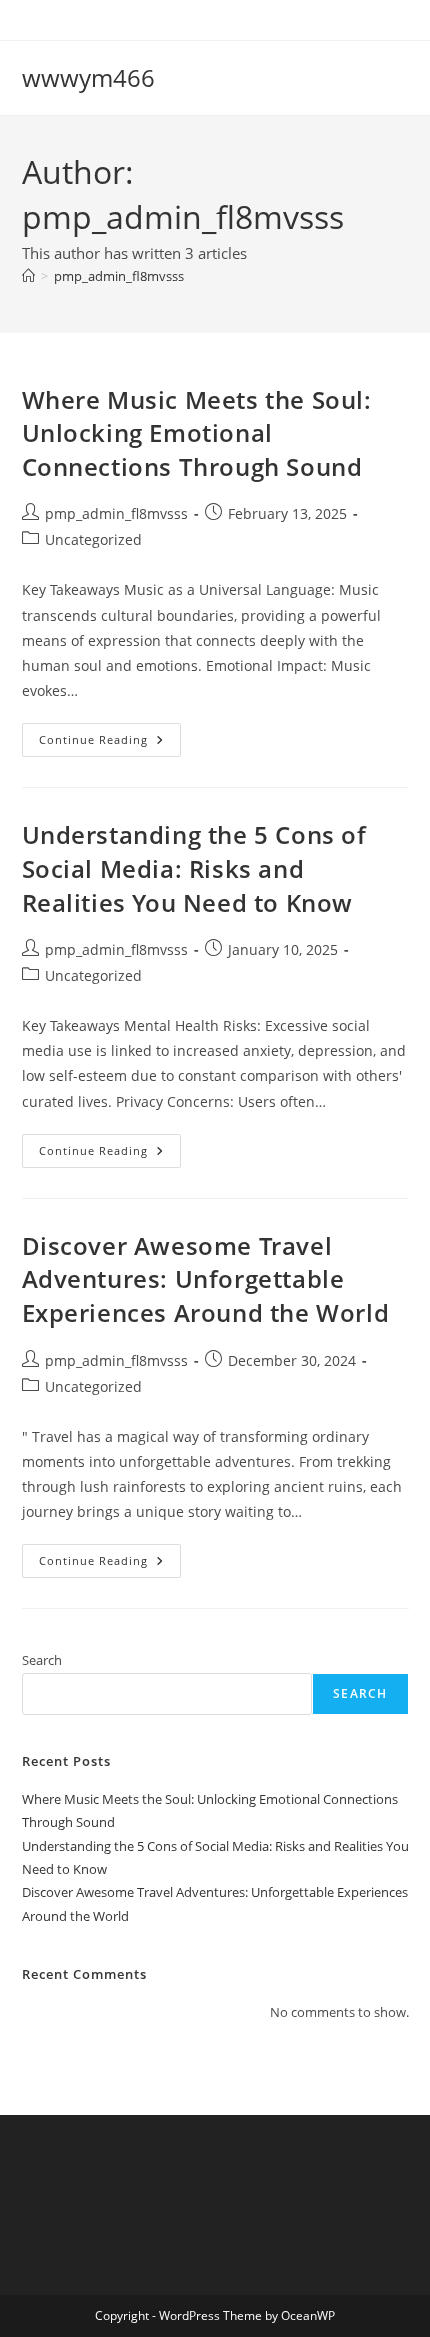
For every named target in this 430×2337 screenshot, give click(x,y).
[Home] (28, 276)
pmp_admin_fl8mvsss (119, 276)
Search (42, 1660)
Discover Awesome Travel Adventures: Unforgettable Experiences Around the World (206, 1279)
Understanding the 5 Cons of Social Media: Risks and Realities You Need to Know (194, 868)
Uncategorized (93, 539)
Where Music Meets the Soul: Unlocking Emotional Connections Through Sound (197, 433)
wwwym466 (88, 77)
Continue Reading (110, 743)
